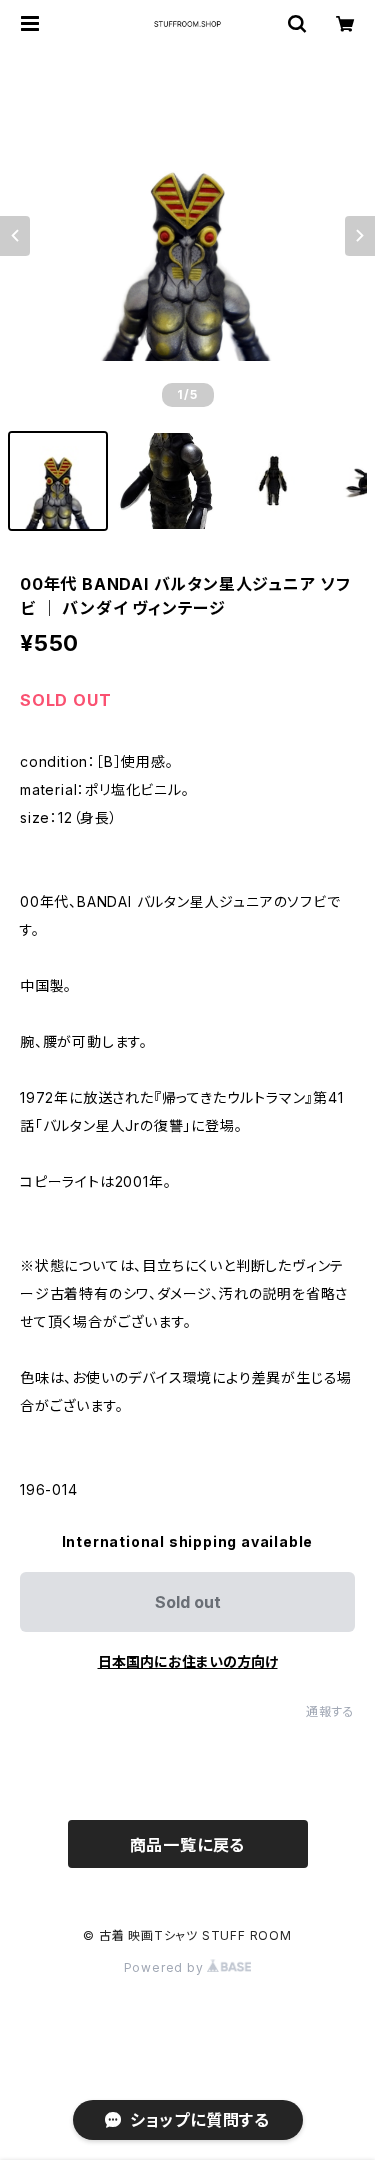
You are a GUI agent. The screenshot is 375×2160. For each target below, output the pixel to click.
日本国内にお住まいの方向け (188, 1661)
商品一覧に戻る (188, 1845)
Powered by (166, 1967)
